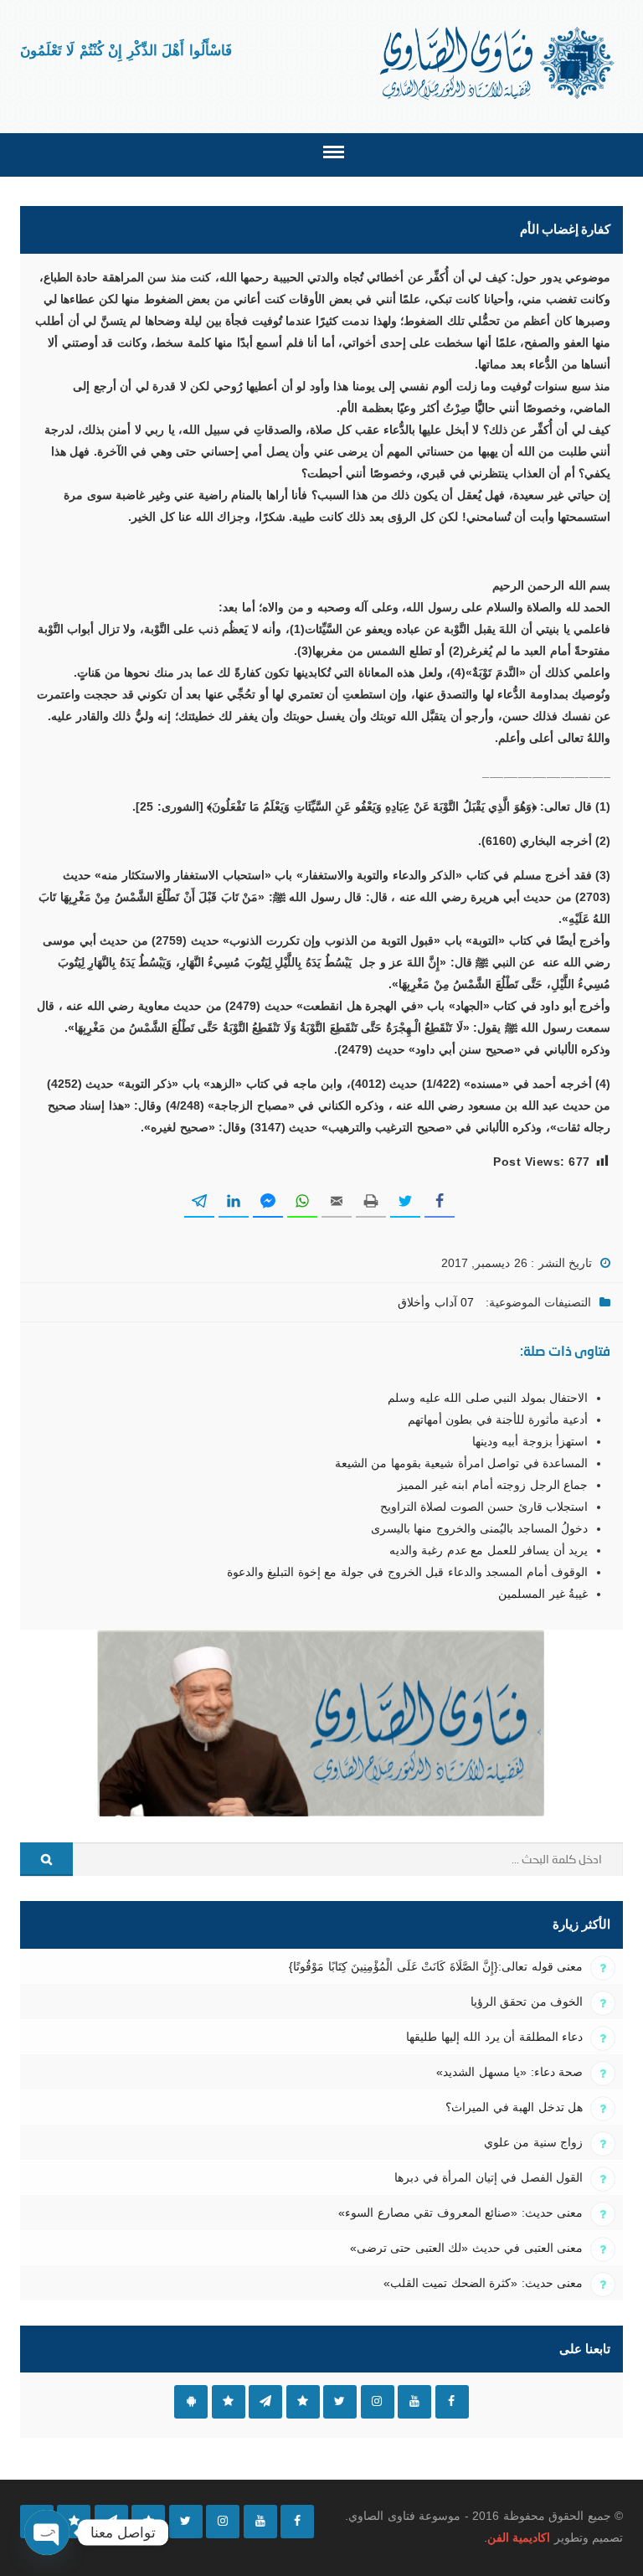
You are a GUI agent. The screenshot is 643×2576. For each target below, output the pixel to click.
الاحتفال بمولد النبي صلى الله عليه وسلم (488, 1398)
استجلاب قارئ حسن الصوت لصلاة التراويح (484, 1507)
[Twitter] (186, 2522)
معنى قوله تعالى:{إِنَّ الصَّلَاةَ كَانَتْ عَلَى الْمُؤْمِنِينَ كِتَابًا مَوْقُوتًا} (436, 1966)
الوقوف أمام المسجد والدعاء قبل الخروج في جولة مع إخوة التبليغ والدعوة (407, 1572)
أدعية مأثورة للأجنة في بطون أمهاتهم (498, 1419)
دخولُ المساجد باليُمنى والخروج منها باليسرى (479, 1528)
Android (191, 2402)
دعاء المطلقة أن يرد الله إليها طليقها (494, 2037)
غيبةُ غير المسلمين (543, 1594)
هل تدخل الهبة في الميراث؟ (514, 2107)
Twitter (340, 2402)
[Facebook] (297, 2522)
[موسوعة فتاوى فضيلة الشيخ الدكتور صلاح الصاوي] (499, 63)
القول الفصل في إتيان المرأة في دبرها (489, 2177)
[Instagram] (223, 2522)
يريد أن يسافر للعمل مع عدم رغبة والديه (489, 1550)
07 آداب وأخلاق (436, 1302)
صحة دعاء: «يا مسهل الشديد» (509, 2072)
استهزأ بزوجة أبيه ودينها (530, 1441)
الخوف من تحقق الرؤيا (527, 2002)
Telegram (265, 2402)
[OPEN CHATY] (47, 2532)
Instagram (378, 2402)
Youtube (414, 2402)
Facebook (452, 2402)
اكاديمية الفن (519, 2537)
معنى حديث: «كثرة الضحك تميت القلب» (483, 2283)
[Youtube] (260, 2522)
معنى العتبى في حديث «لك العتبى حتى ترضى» (466, 2248)
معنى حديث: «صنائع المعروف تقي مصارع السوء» (460, 2213)
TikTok (303, 2402)
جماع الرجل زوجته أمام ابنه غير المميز (493, 1485)
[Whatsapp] (74, 2522)
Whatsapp (229, 2402)
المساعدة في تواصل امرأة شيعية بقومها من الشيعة (461, 1463)
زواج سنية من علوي (533, 2142)
